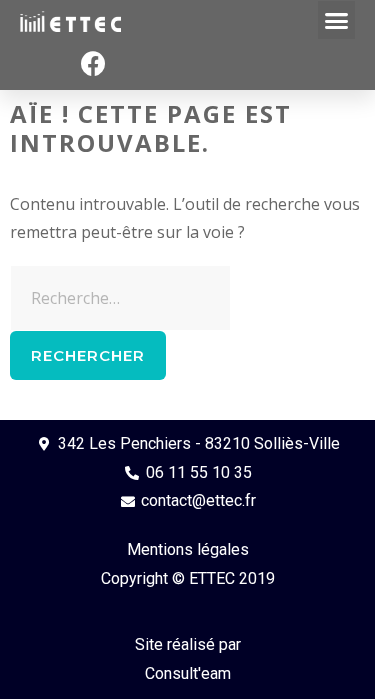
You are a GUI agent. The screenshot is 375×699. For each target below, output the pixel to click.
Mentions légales (188, 549)
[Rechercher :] (120, 298)
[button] (337, 20)
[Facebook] (94, 64)
